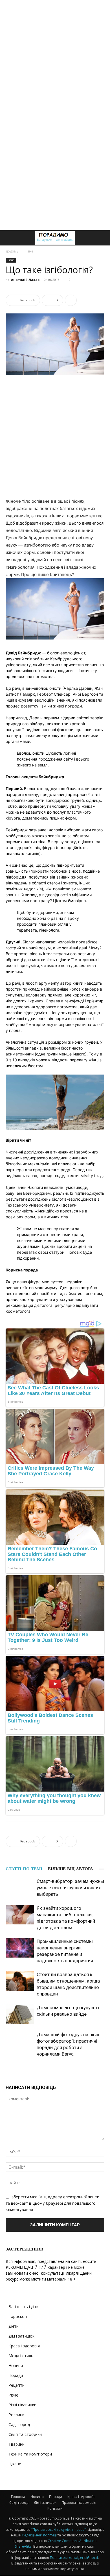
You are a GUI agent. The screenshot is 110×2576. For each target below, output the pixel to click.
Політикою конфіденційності (74, 2558)
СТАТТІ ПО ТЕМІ (24, 1869)
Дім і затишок (21, 2336)
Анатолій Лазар (25, 280)
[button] (10, 238)
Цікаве (15, 2464)
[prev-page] (49, 2068)
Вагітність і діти (24, 2307)
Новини (16, 2365)
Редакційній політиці (39, 2535)
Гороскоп (18, 2316)
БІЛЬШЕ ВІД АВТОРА (71, 1869)
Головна (18, 2497)
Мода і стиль (21, 2356)
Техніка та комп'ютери (30, 2454)
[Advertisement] (55, 58)
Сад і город (19, 2424)
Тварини (16, 2444)
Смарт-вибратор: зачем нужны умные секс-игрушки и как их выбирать (70, 1888)
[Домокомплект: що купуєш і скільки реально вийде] (20, 2014)
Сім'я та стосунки (25, 2434)
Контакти (55, 2508)
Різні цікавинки (22, 2405)
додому (12, 251)
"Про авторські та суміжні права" (59, 2530)
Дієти (14, 2326)
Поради (16, 2375)
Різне (29, 251)
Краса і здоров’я (81, 2497)
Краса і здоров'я (24, 2346)
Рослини (16, 2415)
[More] (71, 300)
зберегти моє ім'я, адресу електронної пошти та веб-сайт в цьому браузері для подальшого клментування (52, 2203)
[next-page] (59, 2068)
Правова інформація (79, 2503)
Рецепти (16, 2385)
